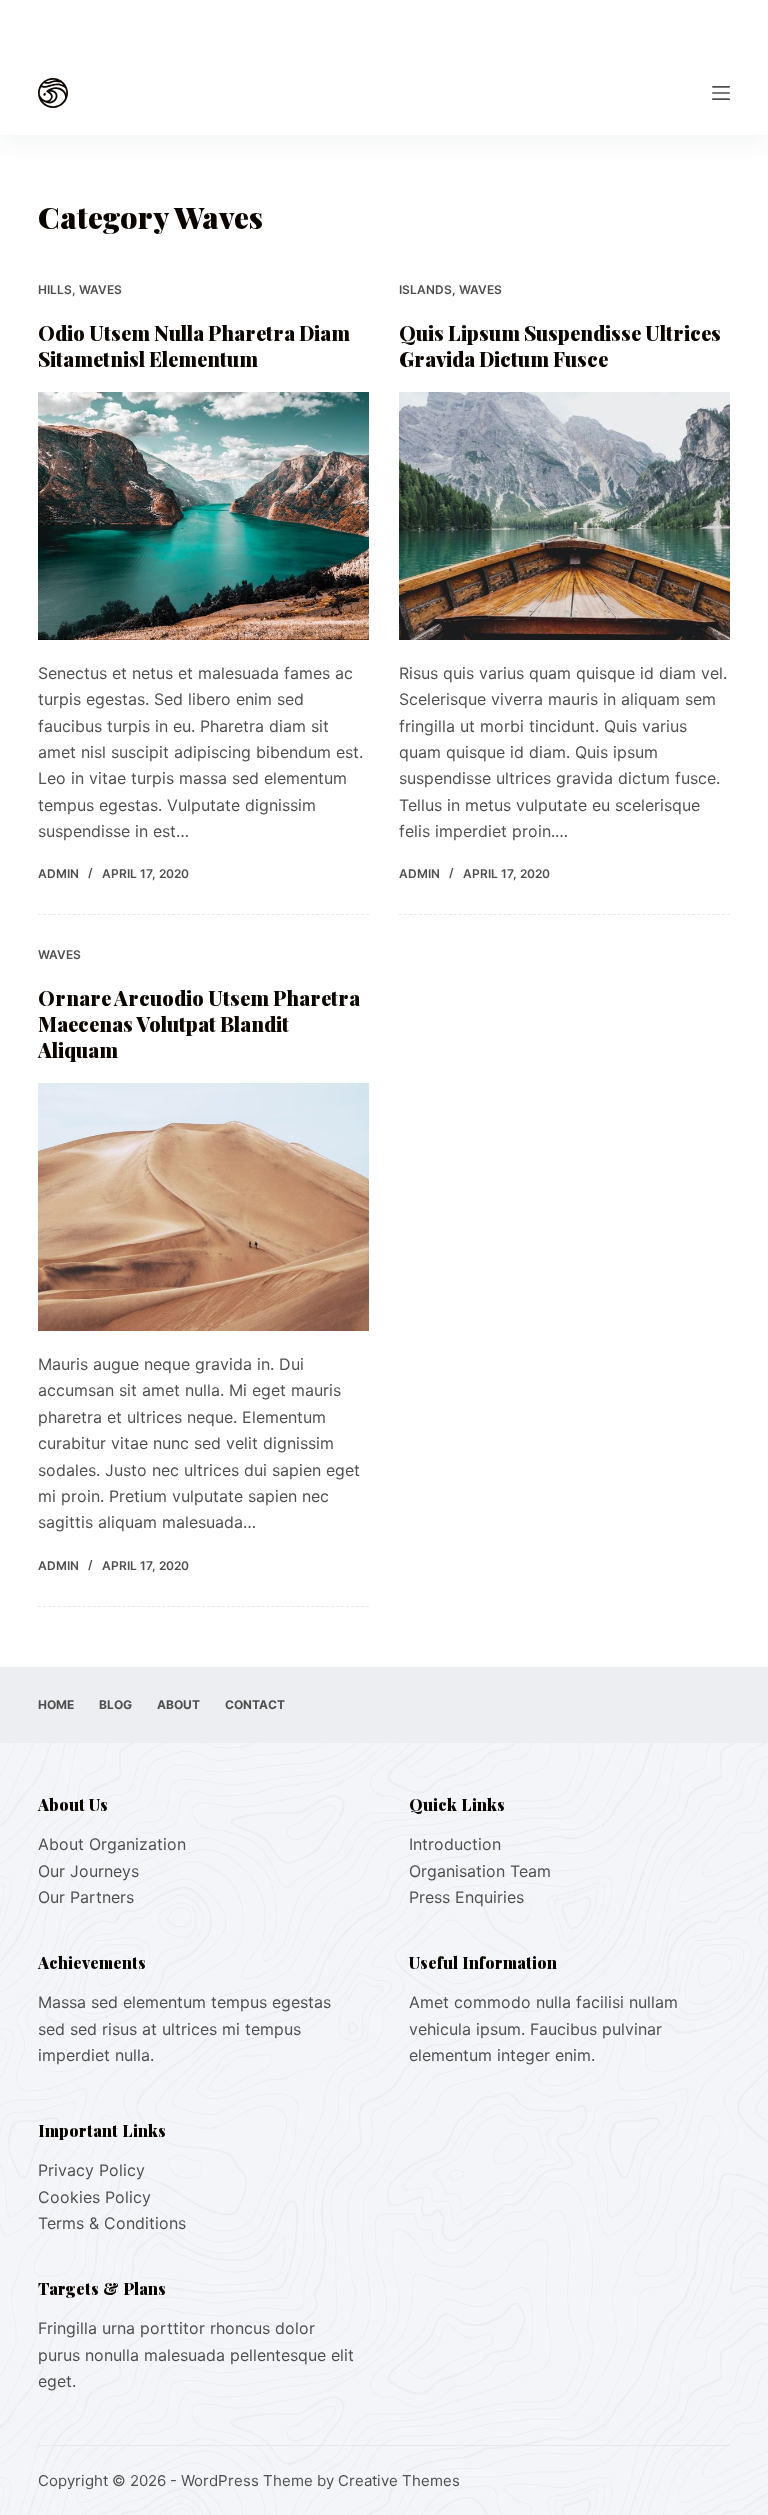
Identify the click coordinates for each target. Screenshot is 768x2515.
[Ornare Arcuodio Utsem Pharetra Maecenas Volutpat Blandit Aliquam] (203, 1207)
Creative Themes (399, 2480)
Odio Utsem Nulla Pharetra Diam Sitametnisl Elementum (194, 345)
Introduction (455, 1844)
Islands (425, 289)
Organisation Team (480, 1871)
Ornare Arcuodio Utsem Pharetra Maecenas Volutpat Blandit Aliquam (199, 1023)
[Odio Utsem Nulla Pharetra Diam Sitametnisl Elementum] (203, 516)
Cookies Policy (94, 2197)
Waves (100, 289)
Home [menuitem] (56, 1704)
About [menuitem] (178, 1704)
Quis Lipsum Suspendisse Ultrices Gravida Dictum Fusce (560, 345)
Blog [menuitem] (115, 1704)
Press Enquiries (466, 1897)
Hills (55, 289)
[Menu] (721, 93)
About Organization (112, 1844)
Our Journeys (88, 1871)
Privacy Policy (91, 2170)
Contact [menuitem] (255, 1704)
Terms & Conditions (112, 2223)
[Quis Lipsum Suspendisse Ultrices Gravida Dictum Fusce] (564, 516)
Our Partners (86, 1897)
